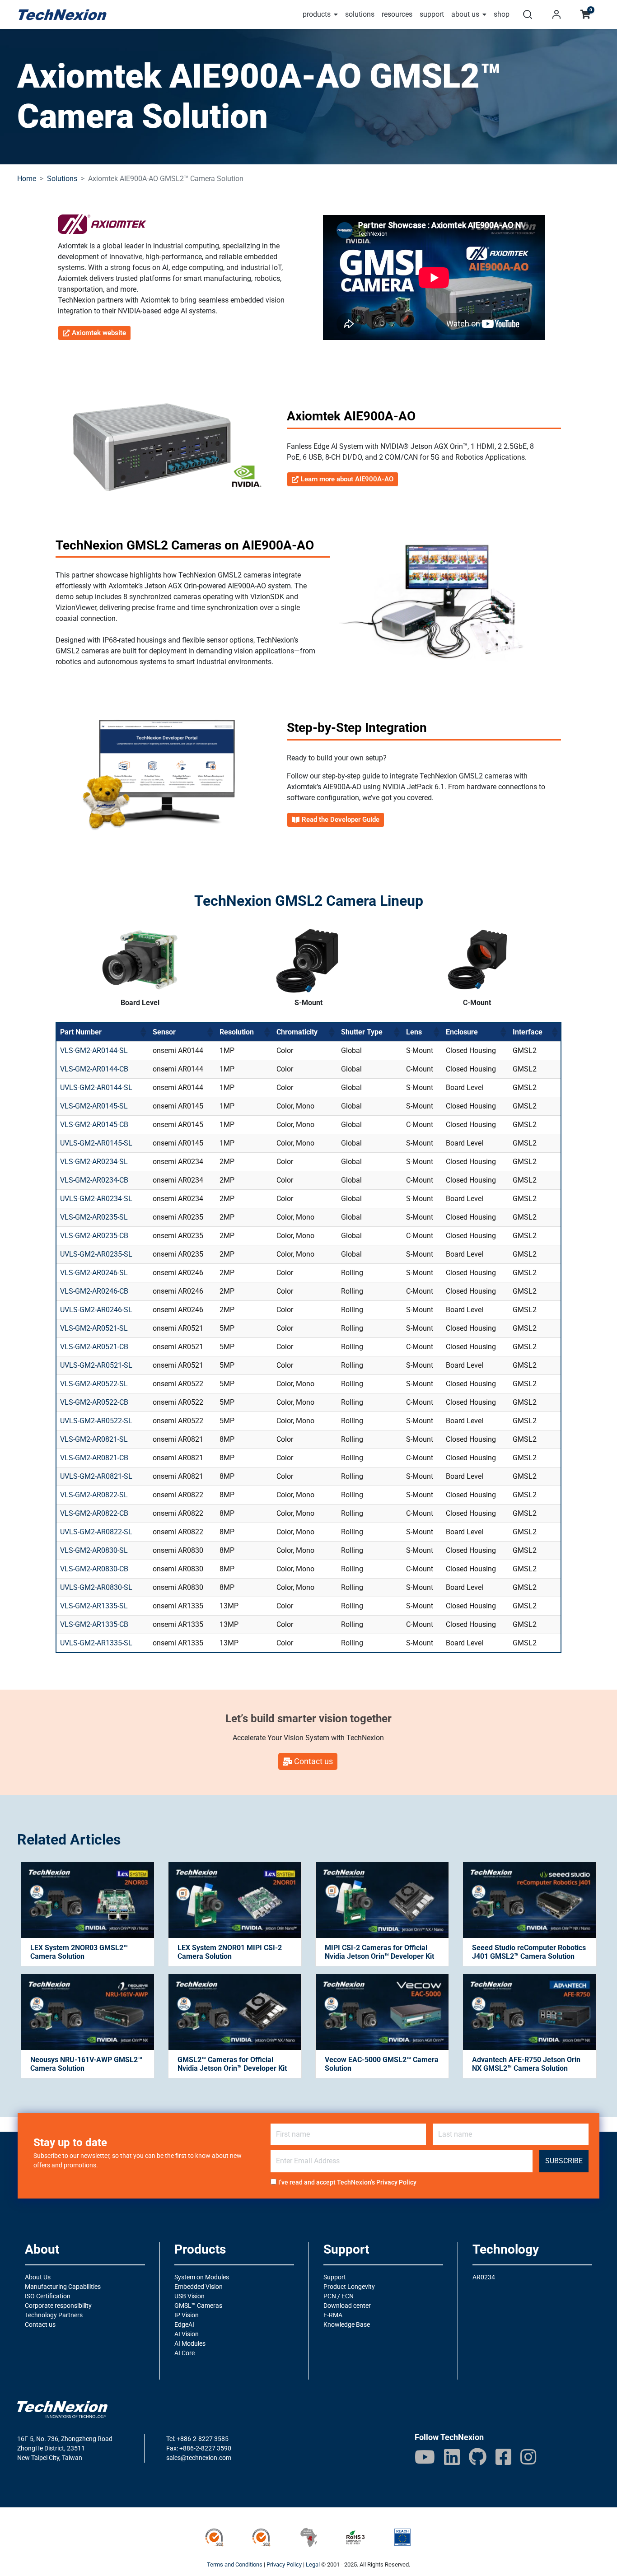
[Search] (528, 14)
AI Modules (190, 2343)
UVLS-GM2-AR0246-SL (96, 1310)
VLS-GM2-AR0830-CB (94, 1569)
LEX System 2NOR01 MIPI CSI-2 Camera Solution (230, 1952)
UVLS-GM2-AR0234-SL (96, 1199)
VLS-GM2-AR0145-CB (94, 1125)
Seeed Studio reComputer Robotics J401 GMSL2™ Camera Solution (529, 1952)
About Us (38, 2277)
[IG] (528, 2457)
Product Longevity (349, 2287)
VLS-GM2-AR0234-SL (94, 1162)
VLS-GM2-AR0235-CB (94, 1236)
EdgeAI (184, 2324)
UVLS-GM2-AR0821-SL (96, 1476)
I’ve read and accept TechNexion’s (347, 2182)
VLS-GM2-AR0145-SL (94, 1106)
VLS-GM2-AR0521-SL (94, 1328)
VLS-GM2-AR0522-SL (94, 1384)
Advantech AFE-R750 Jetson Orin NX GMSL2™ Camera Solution (526, 2064)
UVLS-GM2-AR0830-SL (96, 1587)
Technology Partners (54, 2315)
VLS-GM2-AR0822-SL (94, 1495)
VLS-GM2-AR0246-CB (94, 1291)
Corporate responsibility (58, 2306)
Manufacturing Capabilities (63, 2287)
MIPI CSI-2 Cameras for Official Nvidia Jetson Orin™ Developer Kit (379, 1952)
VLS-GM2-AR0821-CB (94, 1458)
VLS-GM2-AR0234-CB (94, 1180)
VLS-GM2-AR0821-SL (94, 1439)
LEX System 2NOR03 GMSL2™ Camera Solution (79, 1952)
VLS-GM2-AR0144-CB (94, 1069)
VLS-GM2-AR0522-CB (94, 1402)
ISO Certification (48, 2296)
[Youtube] (425, 2457)
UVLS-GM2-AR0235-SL (96, 1254)
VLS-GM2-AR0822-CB (94, 1513)
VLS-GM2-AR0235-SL (94, 1217)
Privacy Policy (396, 2182)
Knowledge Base (347, 2324)
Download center (347, 2306)
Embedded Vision (199, 2287)
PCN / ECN (339, 2296)
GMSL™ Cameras (198, 2306)
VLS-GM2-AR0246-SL (94, 1273)
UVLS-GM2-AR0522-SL (96, 1421)
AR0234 (484, 2277)
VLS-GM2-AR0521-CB (94, 1347)
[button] (143, 1032)
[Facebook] (503, 2457)
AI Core (185, 2353)
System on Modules (202, 2277)
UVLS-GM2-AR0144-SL (96, 1088)
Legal (313, 2564)
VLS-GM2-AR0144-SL (94, 1050)
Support (335, 2277)
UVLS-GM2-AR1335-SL (96, 1643)
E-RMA (333, 2315)
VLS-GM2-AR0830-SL (94, 1550)
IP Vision (187, 2315)
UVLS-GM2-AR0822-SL (96, 1532)
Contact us (40, 2324)
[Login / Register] (556, 14)
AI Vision (187, 2334)
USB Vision (189, 2296)
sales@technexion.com (199, 2458)
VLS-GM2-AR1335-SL (94, 1606)
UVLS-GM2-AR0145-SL (96, 1143)
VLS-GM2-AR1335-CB (94, 1624)
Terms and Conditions (235, 2564)
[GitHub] (478, 2457)
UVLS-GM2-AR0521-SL (96, 1365)
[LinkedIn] (452, 2457)
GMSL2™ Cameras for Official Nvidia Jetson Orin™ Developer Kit (232, 2064)
